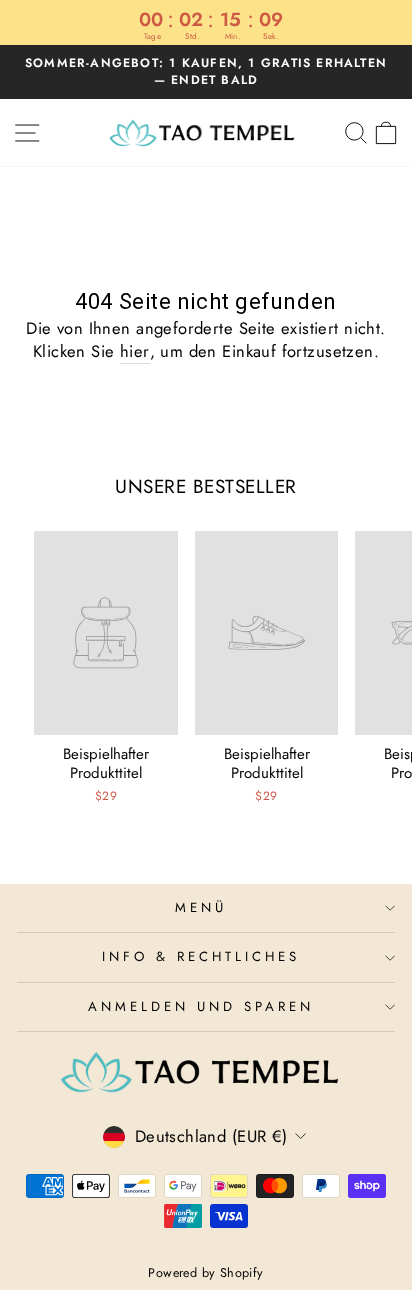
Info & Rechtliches (201, 956)
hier (135, 351)
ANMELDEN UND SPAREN (201, 1006)
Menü (201, 907)
